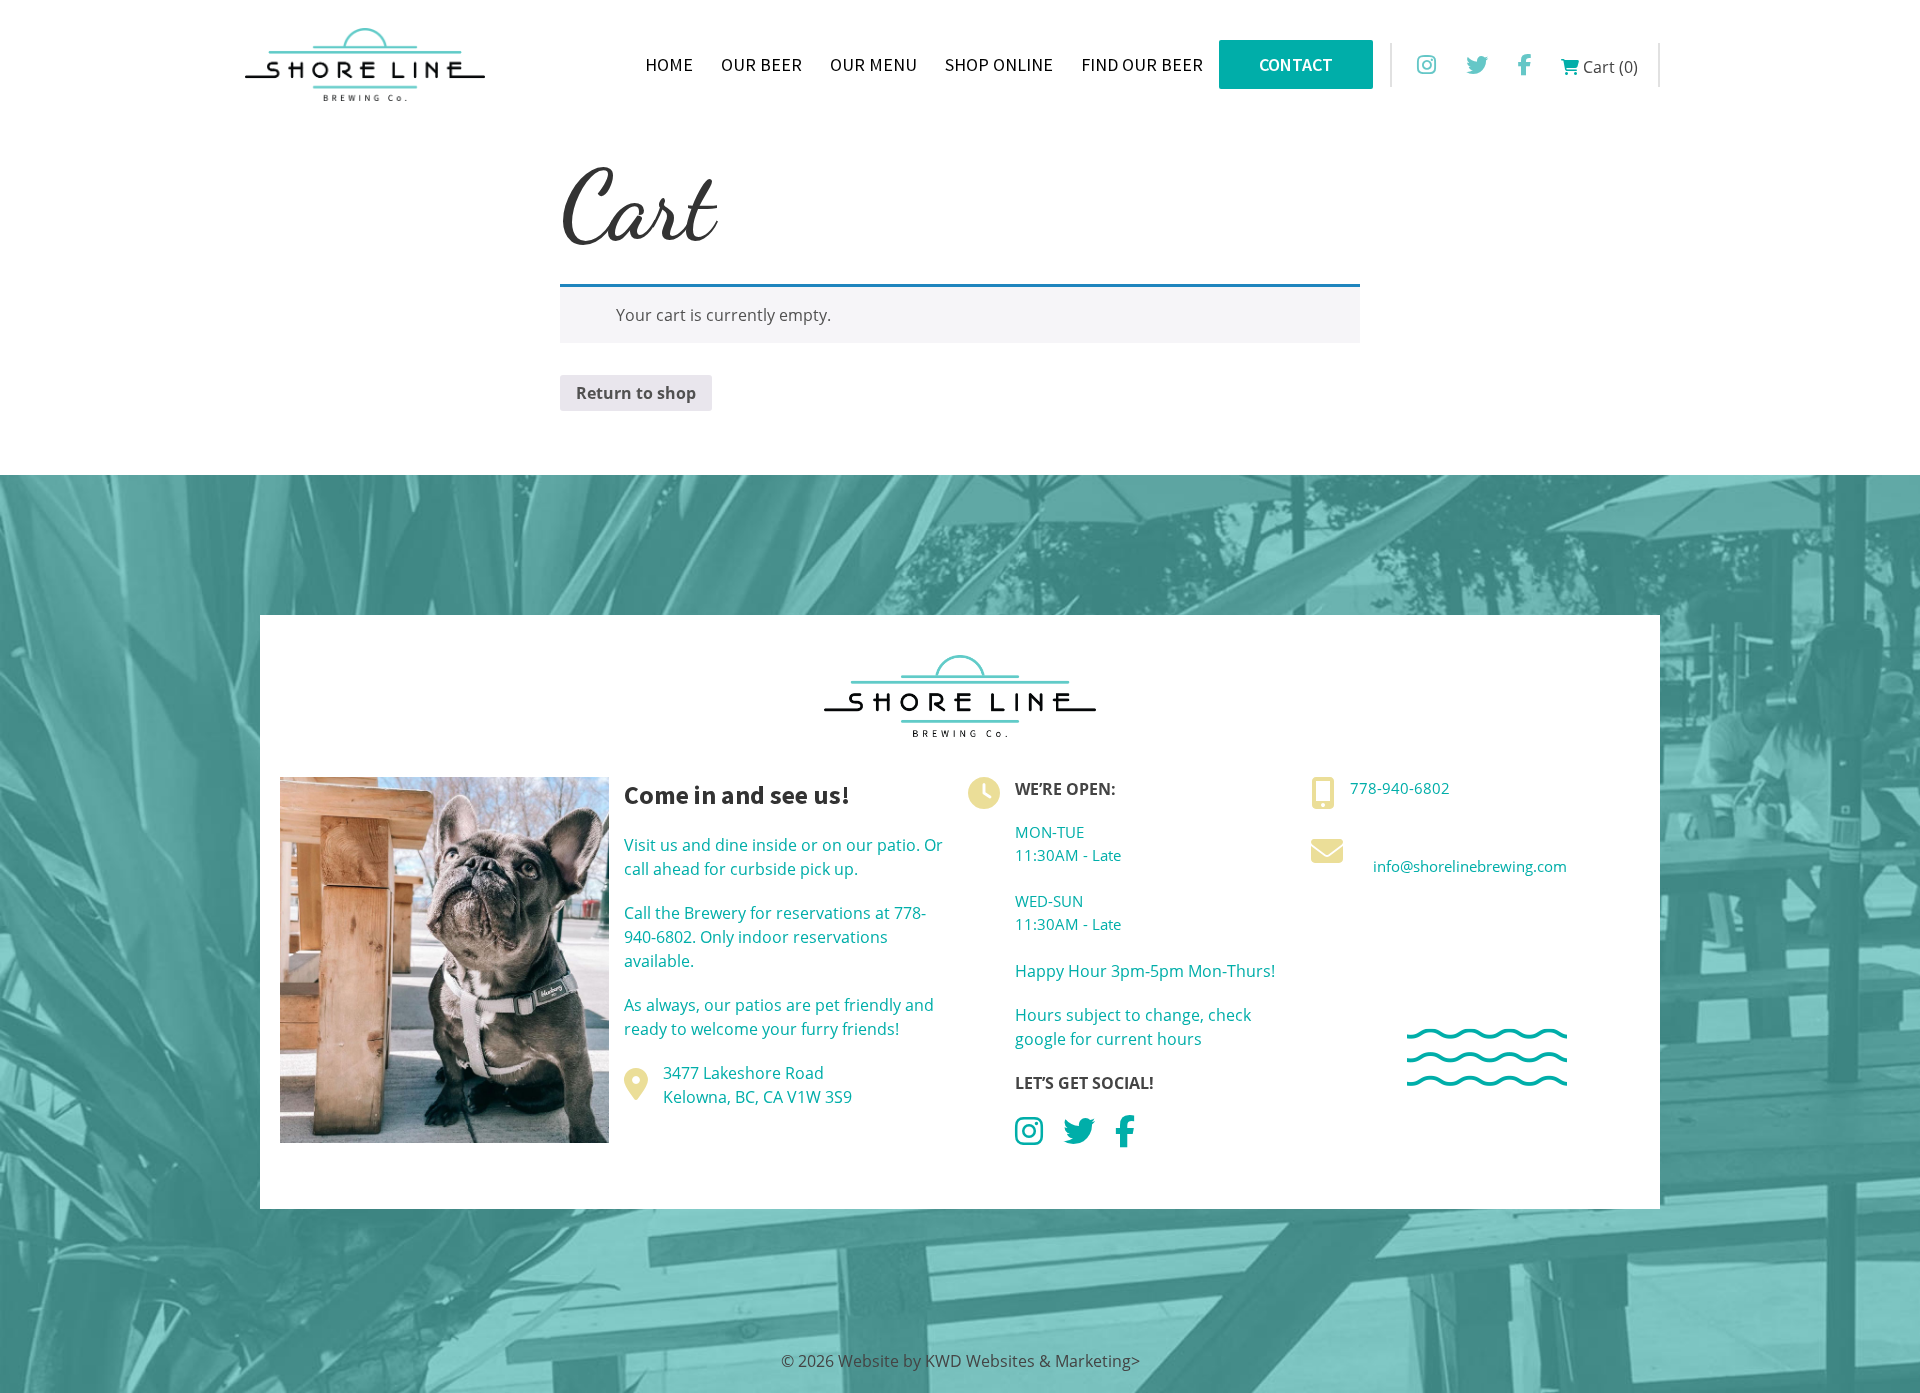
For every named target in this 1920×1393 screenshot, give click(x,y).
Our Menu (873, 64)
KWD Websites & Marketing (1028, 1361)
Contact (1296, 64)
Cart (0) (1608, 67)
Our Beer (761, 64)
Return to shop (636, 393)
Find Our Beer (1142, 64)
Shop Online (999, 64)
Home (669, 64)
